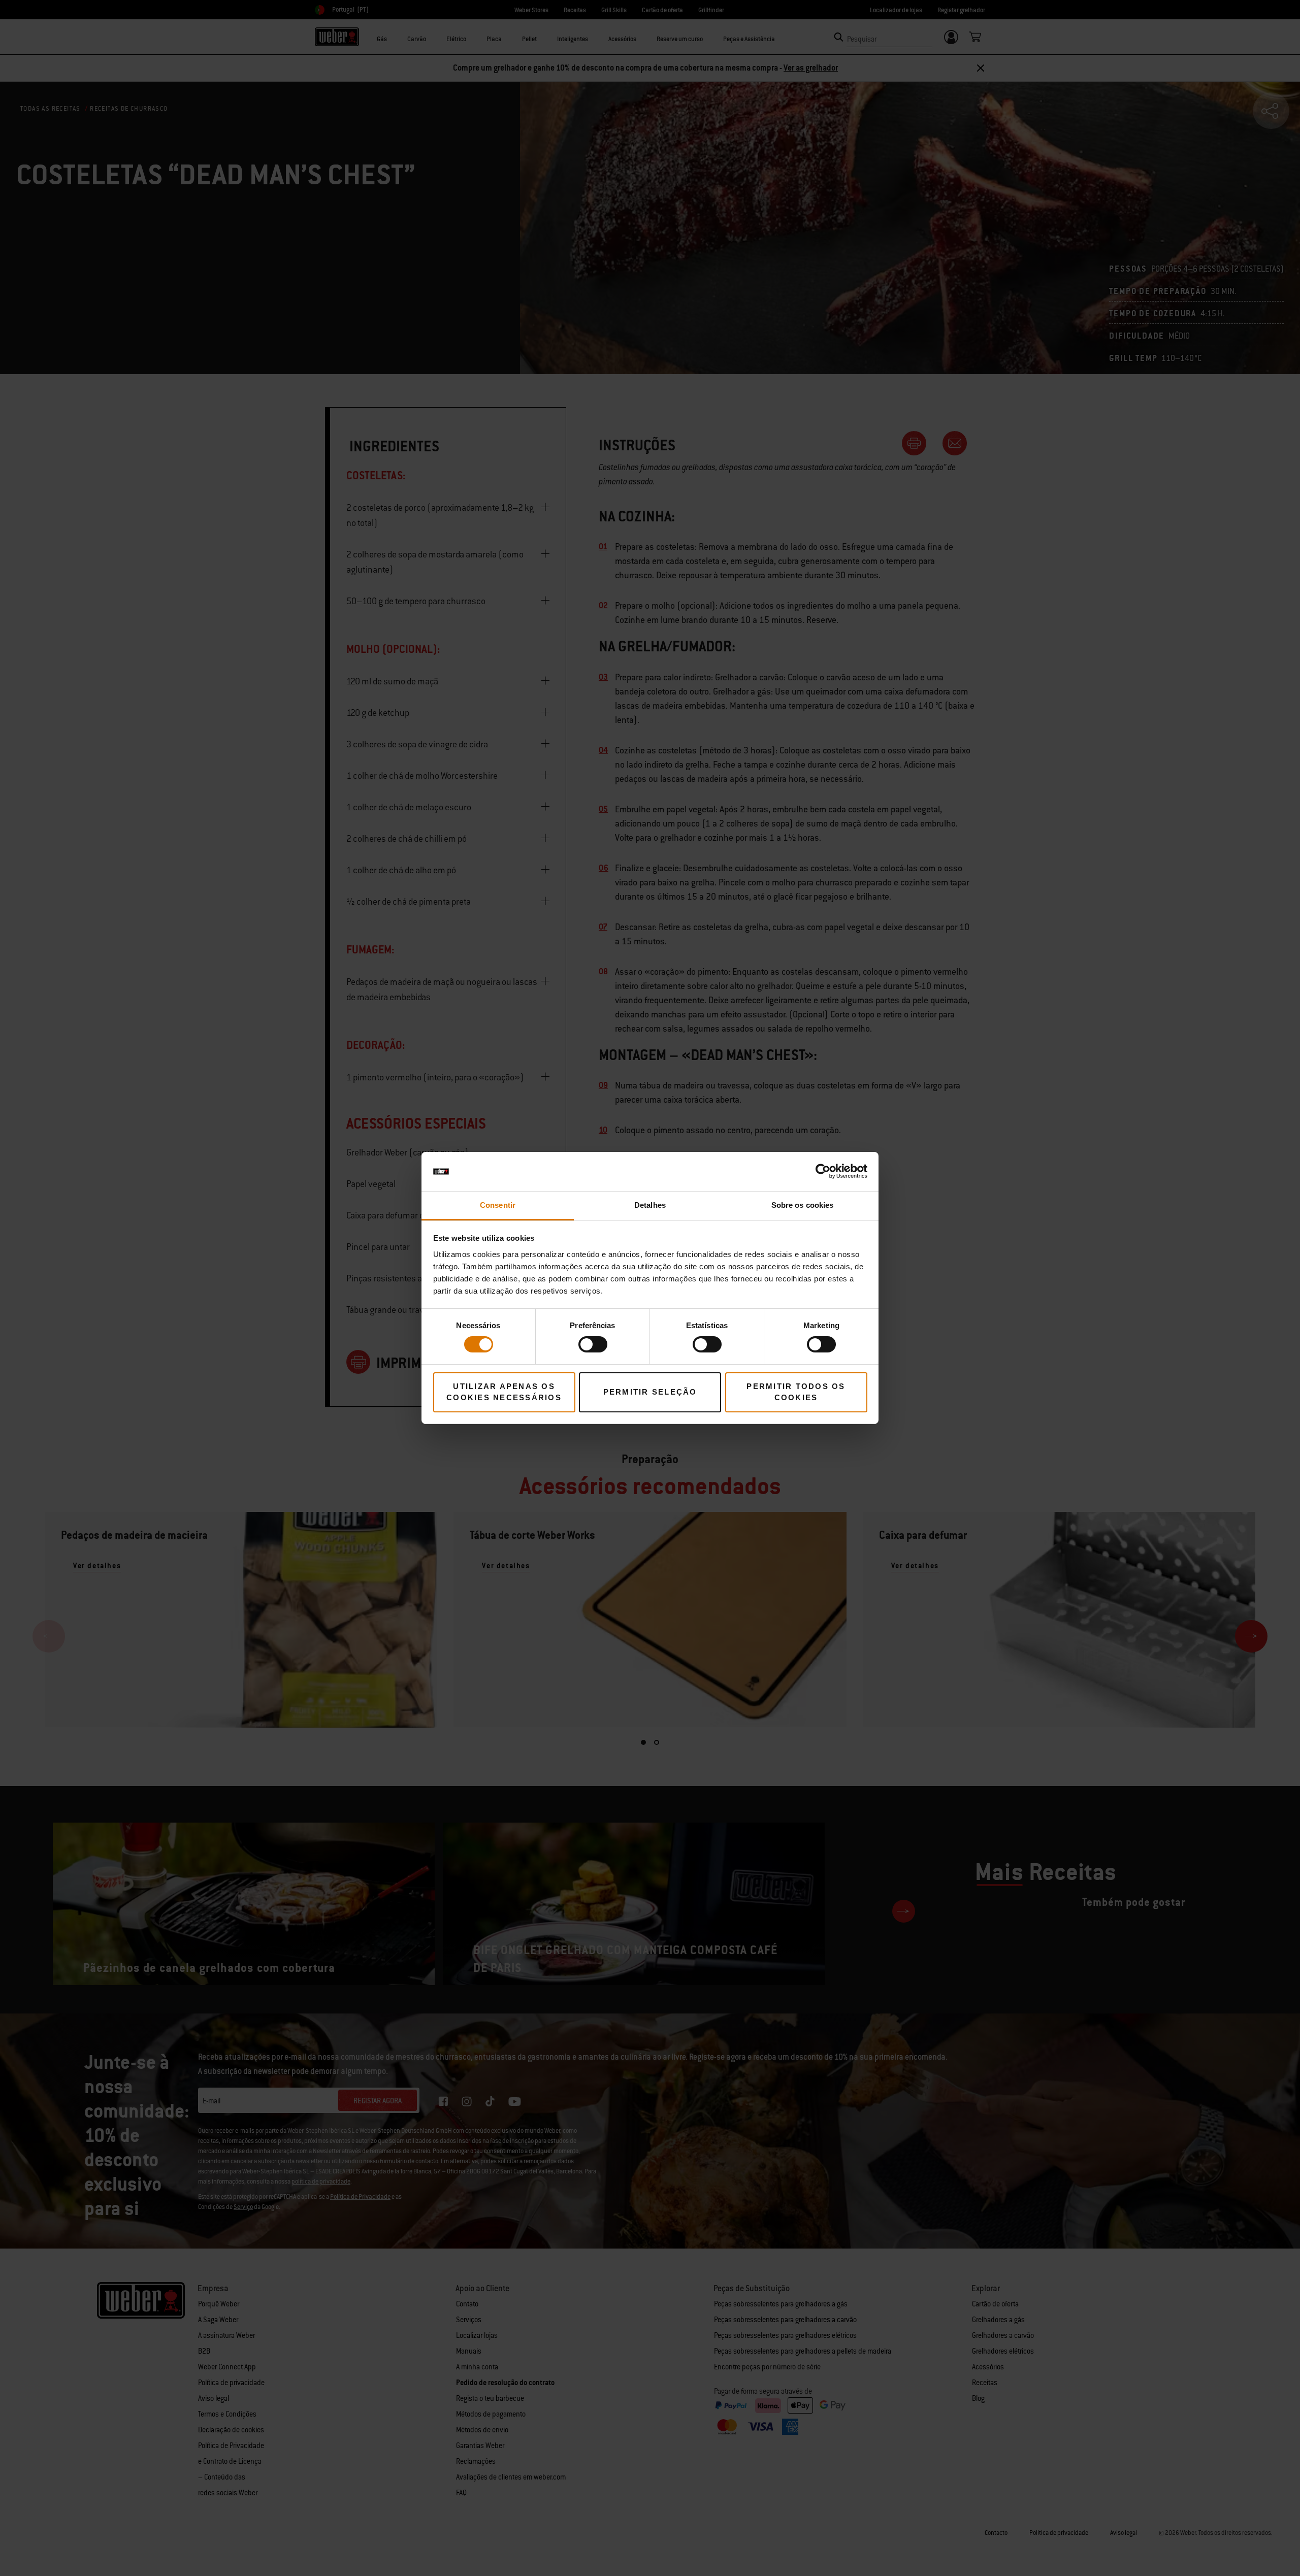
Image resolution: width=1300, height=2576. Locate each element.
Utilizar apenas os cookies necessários (504, 1392)
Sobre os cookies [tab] (803, 1205)
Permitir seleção (650, 1392)
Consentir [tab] (498, 1205)
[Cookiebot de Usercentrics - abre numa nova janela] (823, 1171)
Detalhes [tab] (650, 1205)
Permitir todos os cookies (796, 1392)
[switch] (593, 1344)
